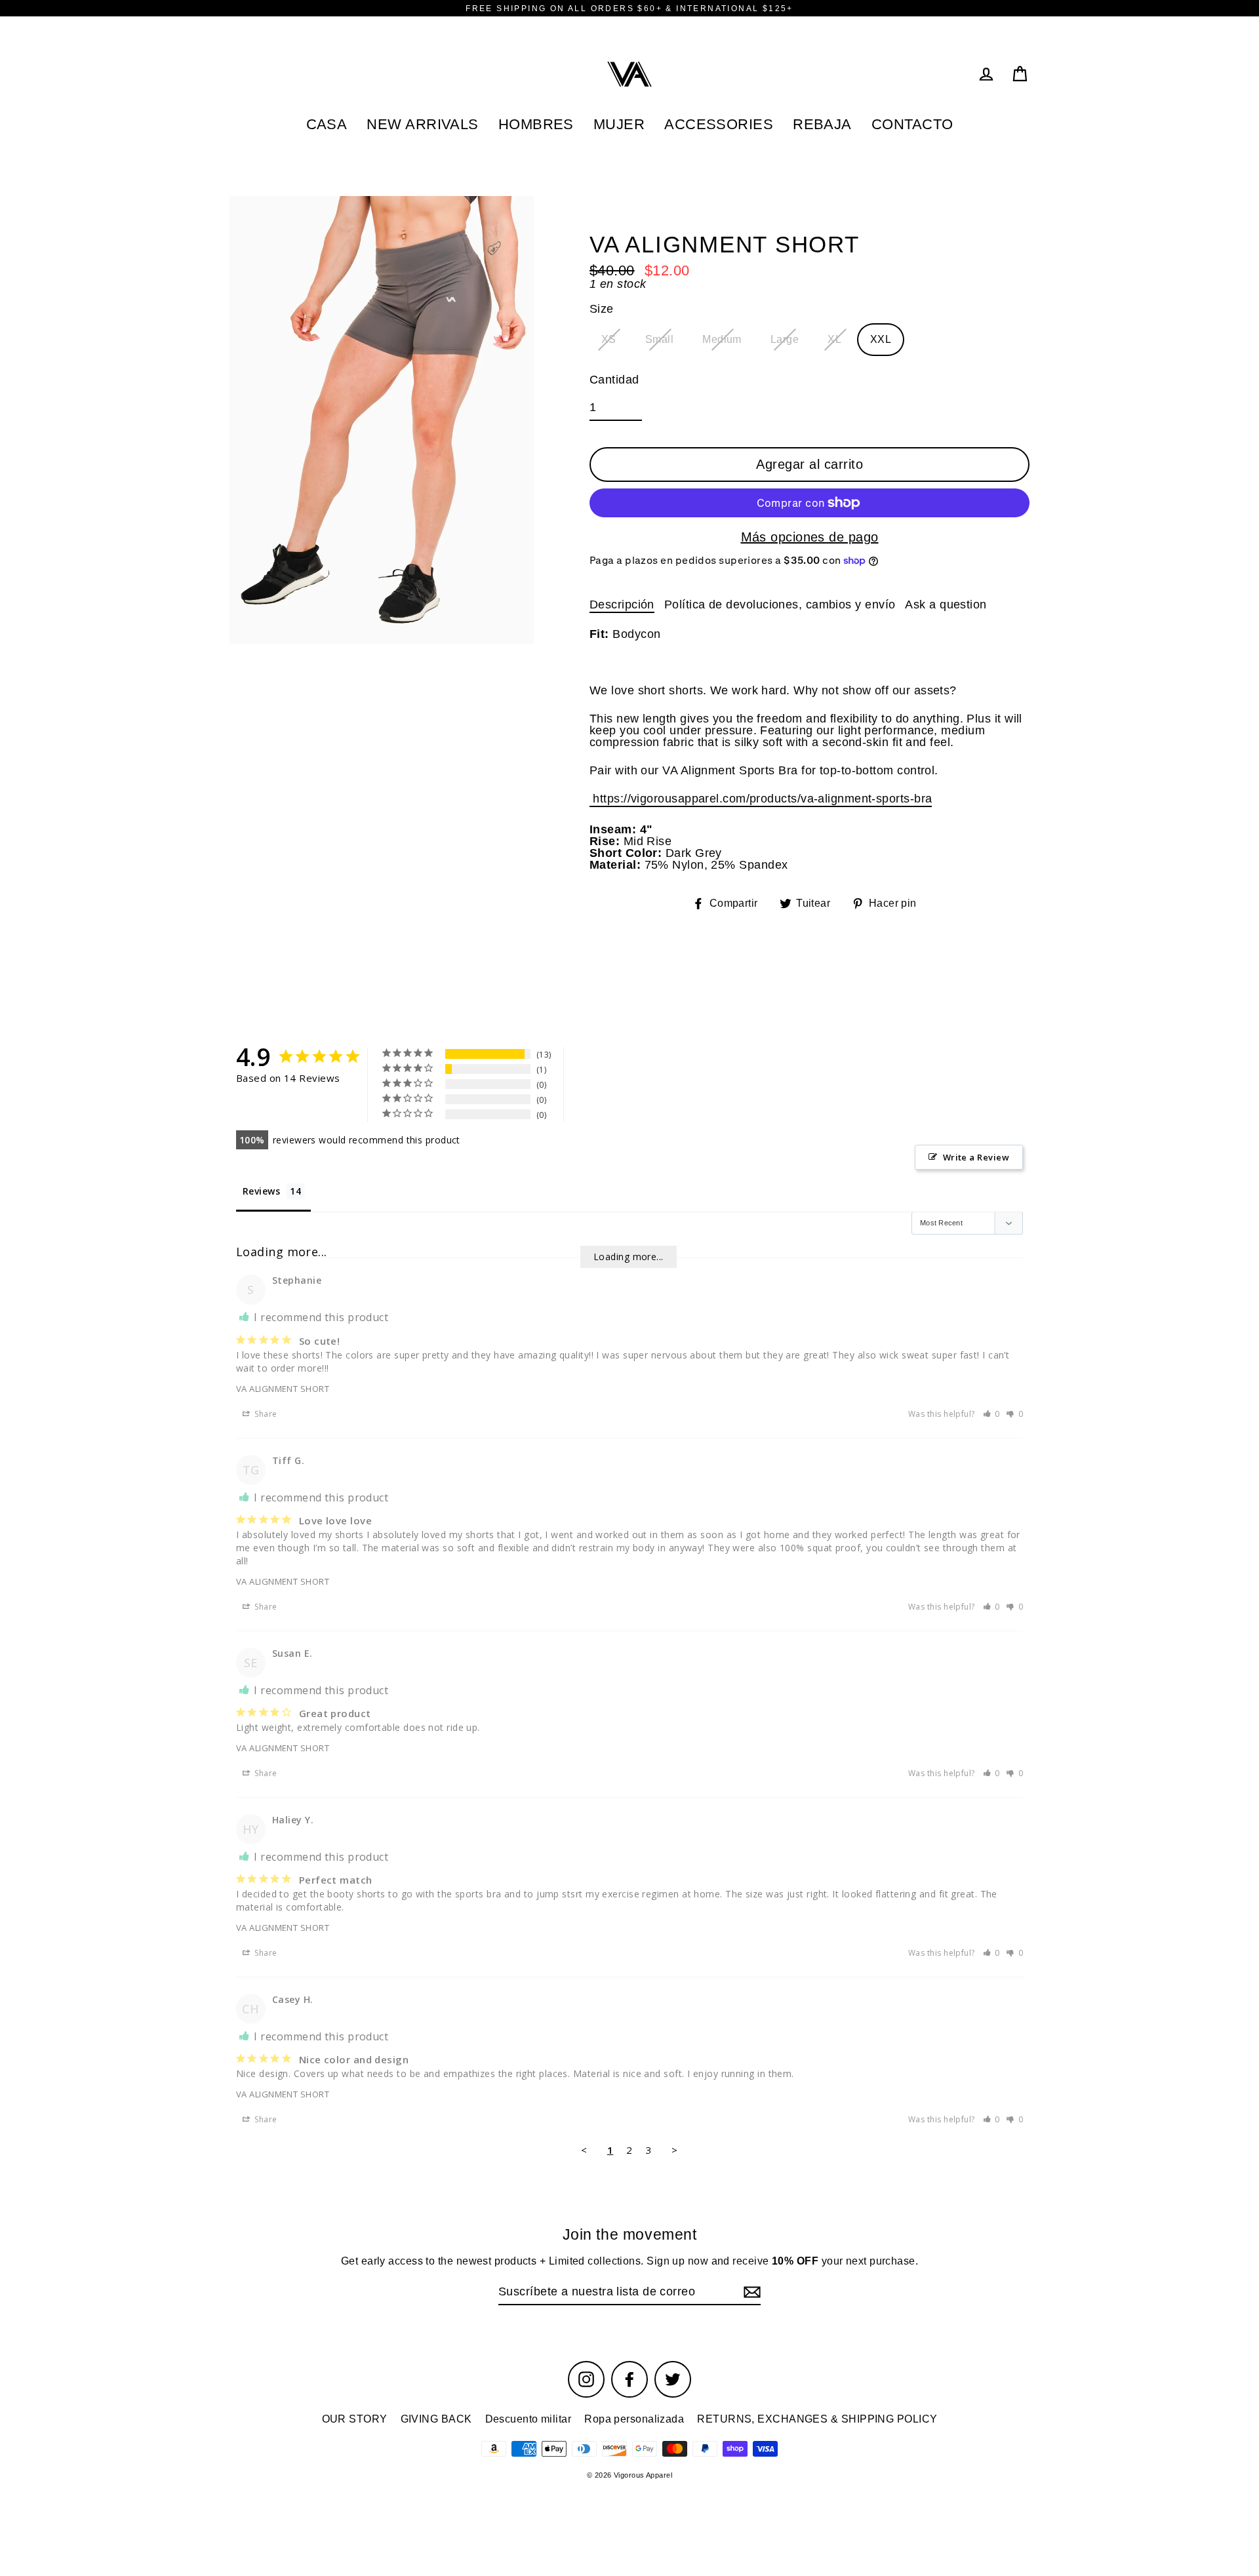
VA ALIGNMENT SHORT (283, 1389)
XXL (881, 339)
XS (609, 339)
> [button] (674, 2150)
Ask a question (946, 604)
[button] (992, 1414)
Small (659, 339)
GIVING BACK (436, 2419)
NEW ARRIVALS (422, 124)
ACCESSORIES (719, 124)
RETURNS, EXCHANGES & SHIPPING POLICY (817, 2419)
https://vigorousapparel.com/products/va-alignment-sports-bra (761, 799)
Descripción (622, 604)
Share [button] (265, 1414)
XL (834, 339)
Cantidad (614, 380)
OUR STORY (355, 2419)
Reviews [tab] (261, 1191)
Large (785, 339)
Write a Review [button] (976, 1157)
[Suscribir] (750, 2292)
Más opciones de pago (810, 537)
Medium (722, 339)
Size (602, 309)
